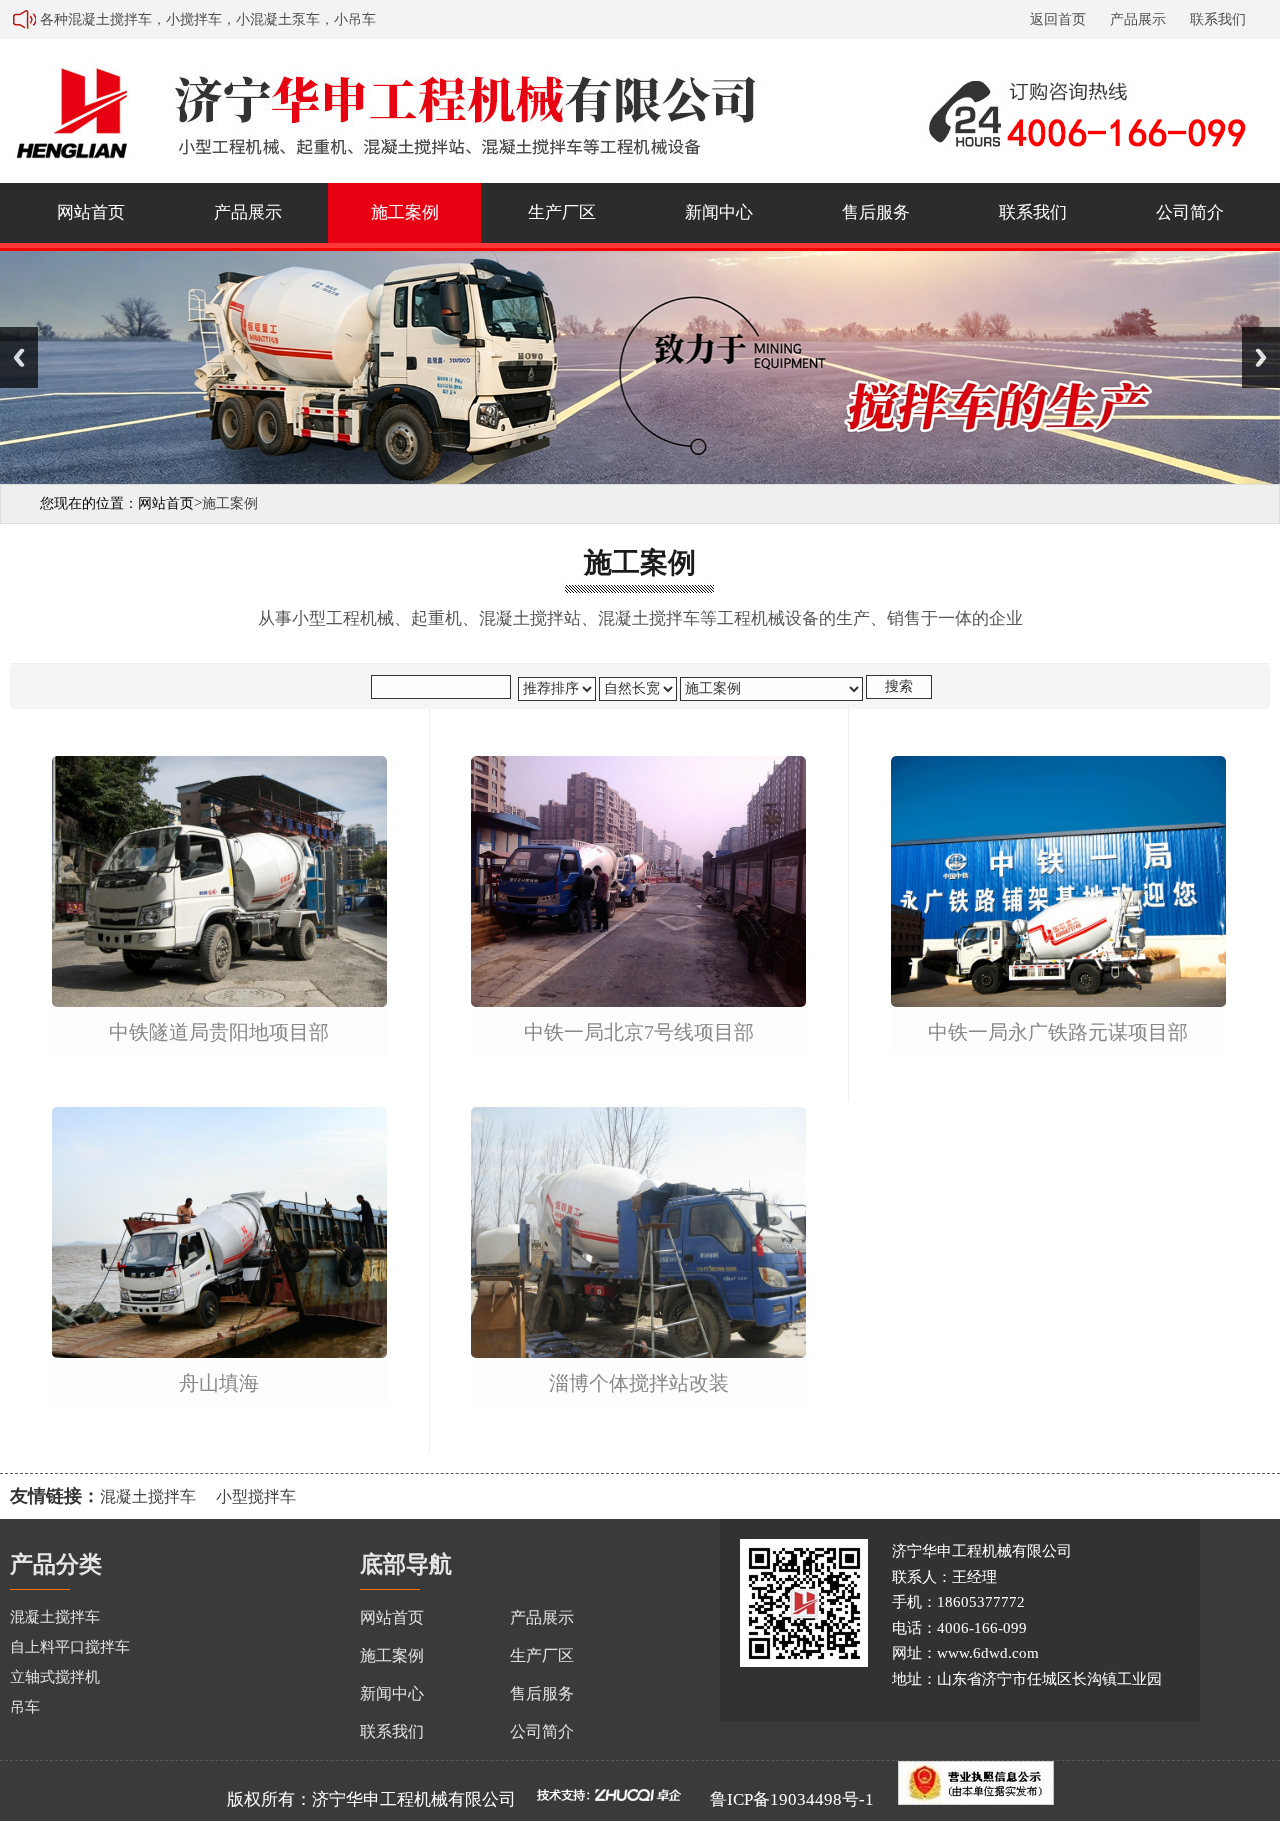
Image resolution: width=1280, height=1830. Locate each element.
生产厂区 (562, 212)
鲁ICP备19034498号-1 (792, 1799)
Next (1261, 357)
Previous (19, 357)
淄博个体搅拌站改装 (639, 1383)
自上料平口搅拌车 (70, 1647)
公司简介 (1190, 212)
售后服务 (876, 212)
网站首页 (91, 212)
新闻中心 (719, 212)
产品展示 (1138, 19)
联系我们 (1218, 19)
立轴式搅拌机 (55, 1677)
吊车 (25, 1707)
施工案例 (405, 212)
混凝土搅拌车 (148, 1496)
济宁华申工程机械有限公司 (414, 1799)
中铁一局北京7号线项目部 (639, 1032)
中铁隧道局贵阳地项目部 (219, 1032)
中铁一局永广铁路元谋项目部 (1058, 1032)
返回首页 (1058, 19)
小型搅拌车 (256, 1496)
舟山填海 (219, 1383)
